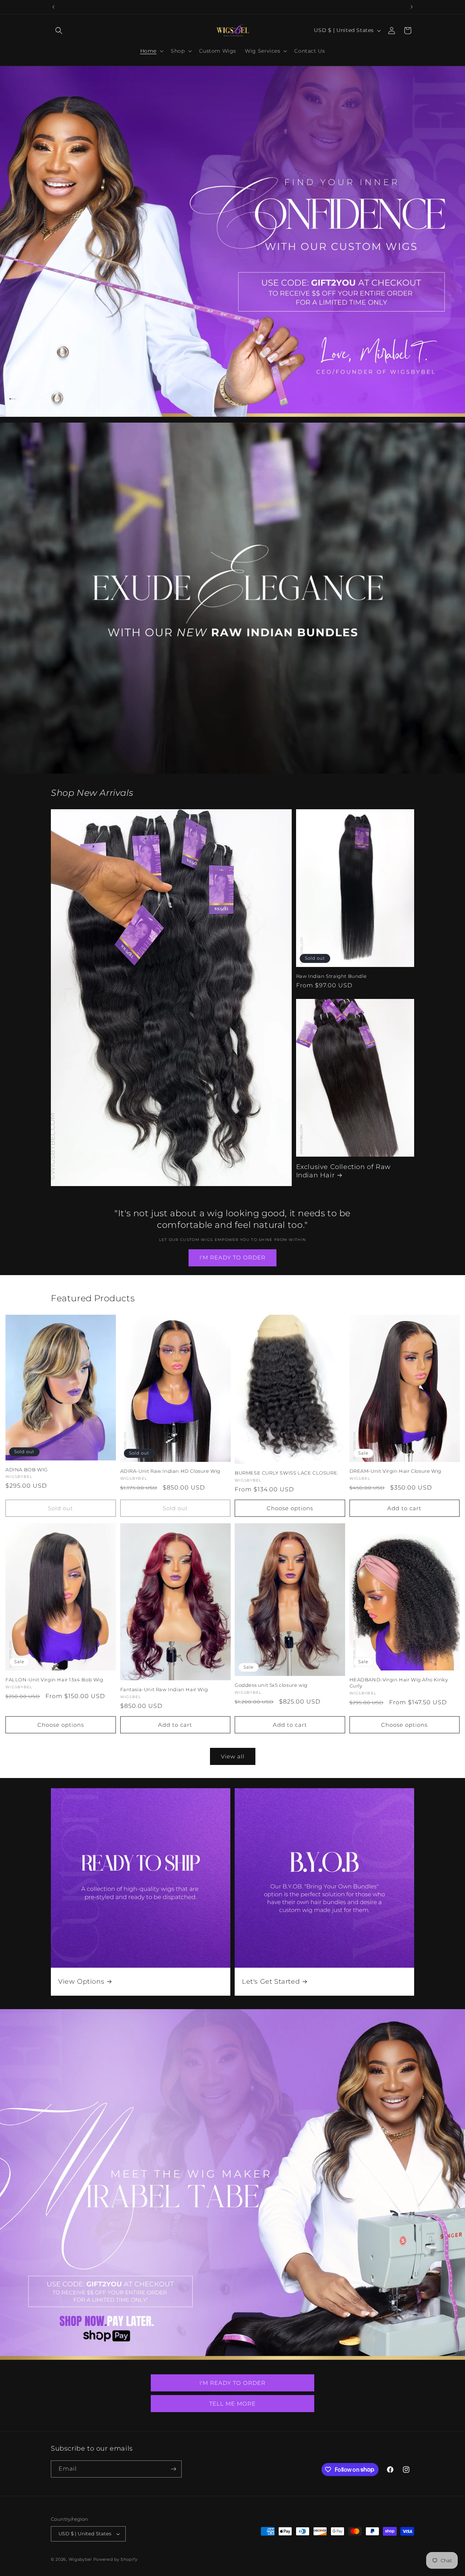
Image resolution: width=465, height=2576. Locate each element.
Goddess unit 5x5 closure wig (271, 1685)
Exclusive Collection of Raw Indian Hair (343, 1171)
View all (233, 1756)
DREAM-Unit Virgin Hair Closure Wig (395, 1471)
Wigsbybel (80, 2559)
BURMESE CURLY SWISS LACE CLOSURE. (287, 1473)
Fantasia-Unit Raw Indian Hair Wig (164, 1689)
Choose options (290, 1508)
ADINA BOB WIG (27, 1470)
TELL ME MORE (232, 2404)
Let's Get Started (271, 1982)
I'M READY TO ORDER (232, 1257)
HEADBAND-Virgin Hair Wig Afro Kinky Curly (399, 1683)
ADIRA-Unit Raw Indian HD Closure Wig (171, 1471)
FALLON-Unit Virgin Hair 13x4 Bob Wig (54, 1680)
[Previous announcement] (53, 7)
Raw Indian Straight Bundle (331, 976)
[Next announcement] (412, 7)
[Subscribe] (173, 2469)
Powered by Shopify (116, 2559)
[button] (59, 31)
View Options (81, 1982)
